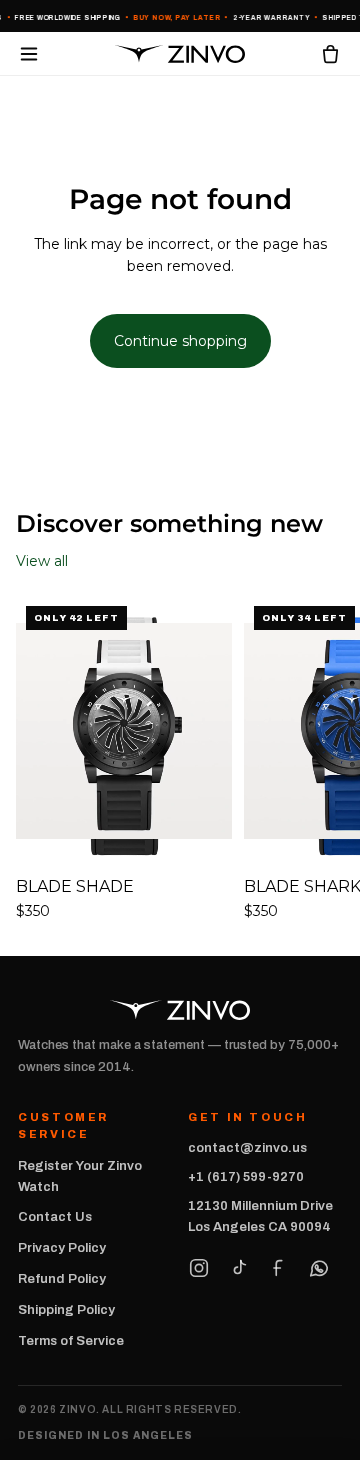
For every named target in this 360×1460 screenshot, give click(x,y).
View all (42, 561)
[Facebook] (279, 1268)
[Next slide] (322, 759)
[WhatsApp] (319, 1268)
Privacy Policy (62, 1248)
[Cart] (330, 53)
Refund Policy (62, 1279)
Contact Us (55, 1217)
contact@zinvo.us (247, 1148)
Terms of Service (71, 1341)
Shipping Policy (66, 1310)
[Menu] (29, 54)
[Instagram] (199, 1268)
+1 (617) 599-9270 (246, 1177)
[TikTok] (239, 1268)
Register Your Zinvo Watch (80, 1176)
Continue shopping (180, 341)
